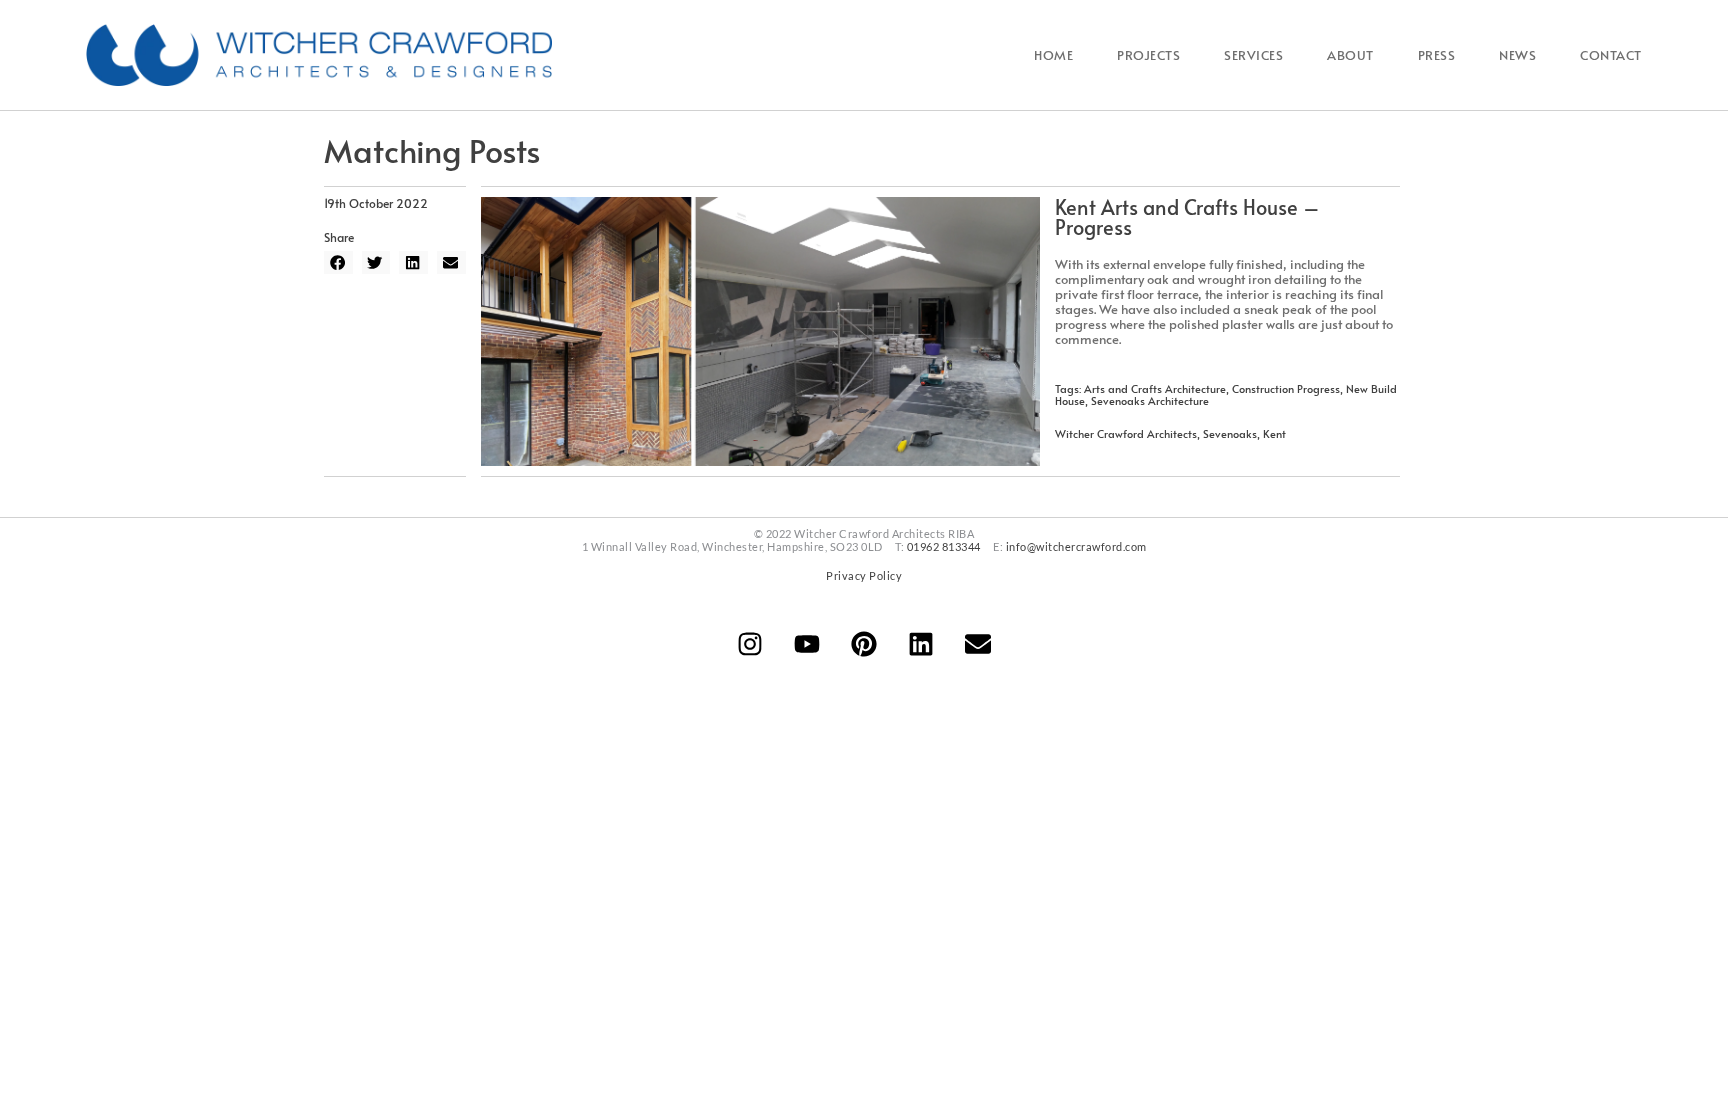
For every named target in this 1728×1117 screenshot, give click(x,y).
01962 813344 (944, 546)
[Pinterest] (864, 644)
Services (1253, 55)
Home (1053, 55)
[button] (338, 262)
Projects (1148, 55)
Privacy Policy (864, 575)
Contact (1611, 55)
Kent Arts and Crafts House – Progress (1187, 217)
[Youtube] (807, 644)
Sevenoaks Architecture (1150, 400)
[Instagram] (750, 644)
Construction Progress (1286, 388)
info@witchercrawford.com (1076, 546)
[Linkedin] (921, 644)
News (1517, 55)
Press (1437, 55)
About (1350, 55)
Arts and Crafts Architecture (1155, 388)
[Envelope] (978, 644)
